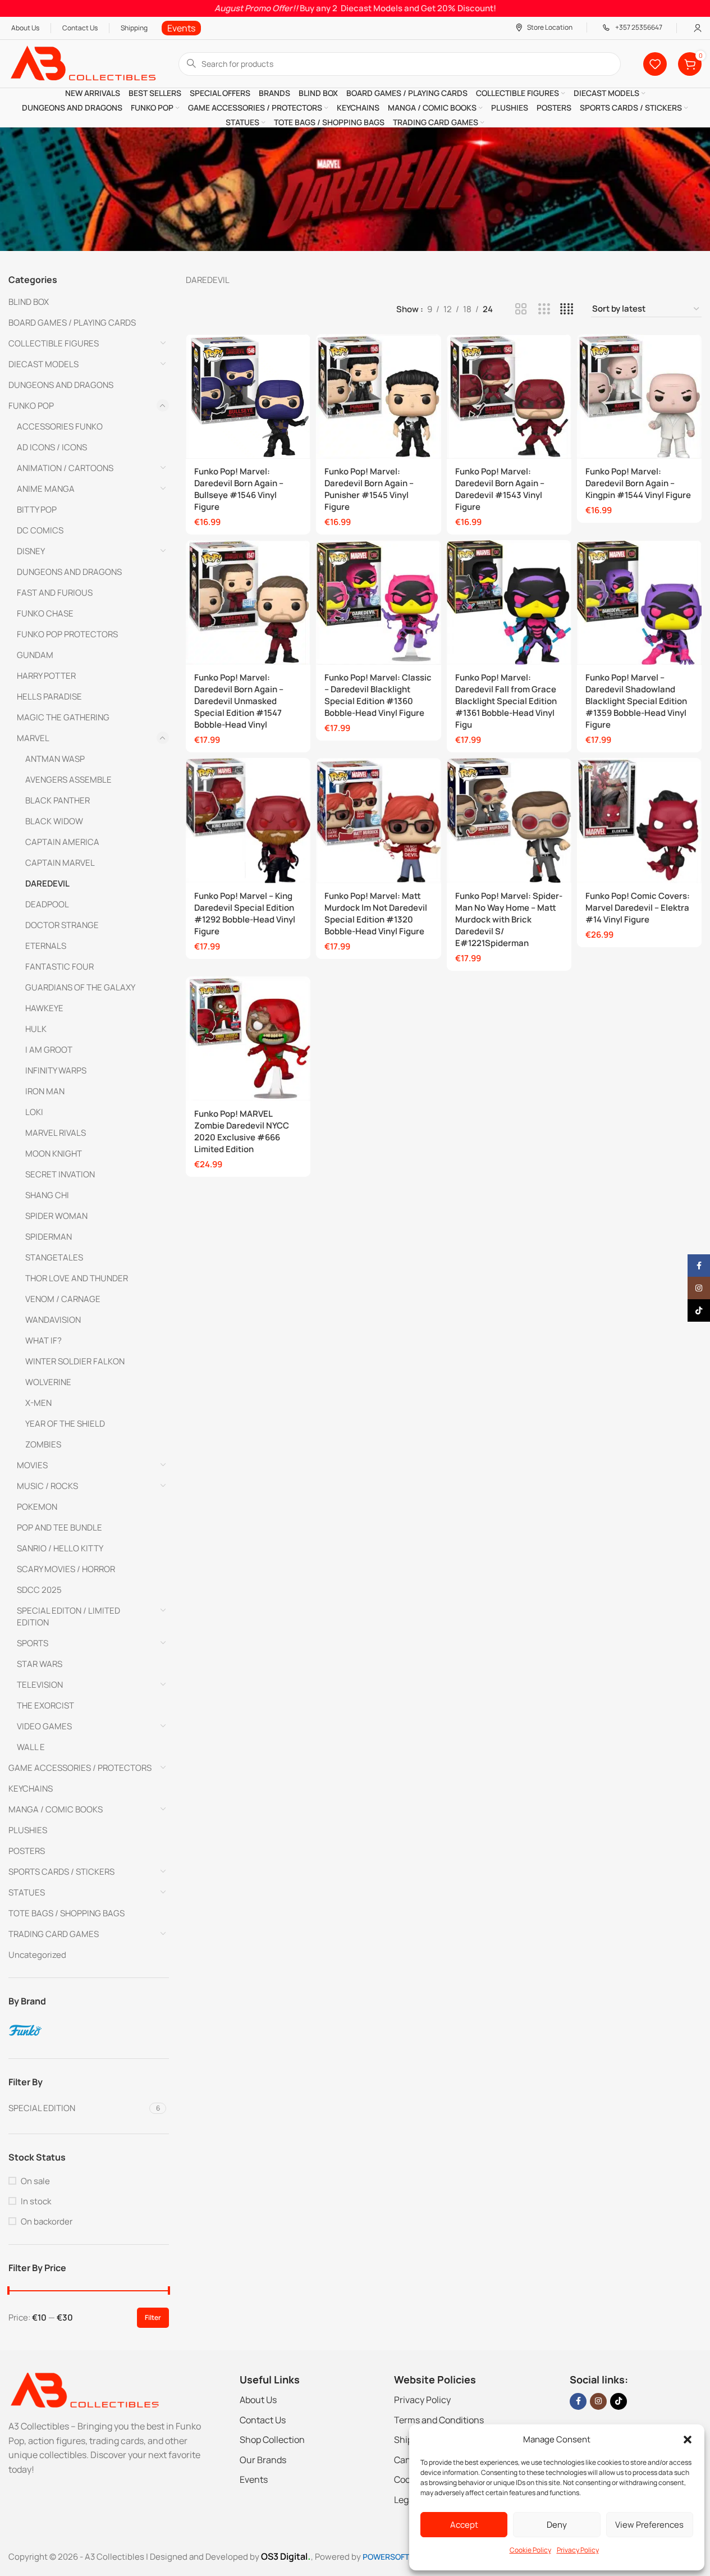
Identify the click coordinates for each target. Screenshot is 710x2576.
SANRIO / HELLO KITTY (60, 1548)
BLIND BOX (29, 302)
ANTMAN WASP (55, 759)
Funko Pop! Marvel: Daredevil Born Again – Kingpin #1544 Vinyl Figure (638, 483)
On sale (35, 2181)
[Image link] (84, 2390)
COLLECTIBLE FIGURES (54, 343)
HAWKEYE (44, 1008)
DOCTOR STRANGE (62, 925)
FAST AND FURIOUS (55, 593)
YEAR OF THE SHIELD (65, 1424)
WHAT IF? (43, 1340)
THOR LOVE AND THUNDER (77, 1278)
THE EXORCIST (45, 1705)
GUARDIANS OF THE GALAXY (80, 987)
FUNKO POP (31, 406)
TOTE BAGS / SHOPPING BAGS (67, 1913)
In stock (36, 2201)
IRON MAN (45, 1091)
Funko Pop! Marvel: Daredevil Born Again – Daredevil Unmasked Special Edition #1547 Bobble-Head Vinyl (239, 701)
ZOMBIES (43, 1444)
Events (254, 2479)
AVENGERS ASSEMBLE (68, 780)
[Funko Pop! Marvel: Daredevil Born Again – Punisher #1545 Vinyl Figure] (378, 396)
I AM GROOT (49, 1050)
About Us (258, 2400)
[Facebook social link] (578, 2401)
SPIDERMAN (49, 1237)
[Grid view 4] (567, 309)
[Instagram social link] (598, 2401)
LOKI (34, 1112)
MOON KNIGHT (54, 1154)
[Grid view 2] (521, 309)
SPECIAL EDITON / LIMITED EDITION (68, 1616)
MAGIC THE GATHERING (63, 717)
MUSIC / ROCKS (47, 1486)
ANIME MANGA (46, 489)
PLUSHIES (28, 1830)
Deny (557, 2525)
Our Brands (263, 2460)
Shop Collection (272, 2440)
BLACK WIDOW (54, 821)
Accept (464, 2525)
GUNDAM (35, 655)
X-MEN (38, 1403)
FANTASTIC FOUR (59, 967)
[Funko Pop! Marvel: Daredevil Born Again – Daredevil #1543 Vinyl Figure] (509, 396)
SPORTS (33, 1643)
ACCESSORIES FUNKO (60, 426)
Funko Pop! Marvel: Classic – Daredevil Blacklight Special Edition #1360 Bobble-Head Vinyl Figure (378, 695)
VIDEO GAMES (44, 1726)
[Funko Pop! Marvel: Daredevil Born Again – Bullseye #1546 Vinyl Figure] (248, 396)
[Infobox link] (181, 28)
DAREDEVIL (47, 883)
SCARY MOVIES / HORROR (66, 1569)
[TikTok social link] (619, 2401)
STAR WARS (40, 1664)
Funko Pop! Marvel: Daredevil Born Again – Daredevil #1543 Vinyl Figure (500, 489)
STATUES (27, 1892)
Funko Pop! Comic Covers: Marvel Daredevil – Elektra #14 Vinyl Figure (638, 908)
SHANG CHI (47, 1195)
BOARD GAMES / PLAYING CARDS (72, 323)
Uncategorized (37, 1955)
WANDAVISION (53, 1320)
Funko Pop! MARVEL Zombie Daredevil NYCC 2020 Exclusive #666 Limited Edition (242, 1131)
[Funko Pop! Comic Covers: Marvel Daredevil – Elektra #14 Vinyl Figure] (639, 820)
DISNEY (31, 551)
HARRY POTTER (46, 676)
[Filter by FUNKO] (87, 2030)
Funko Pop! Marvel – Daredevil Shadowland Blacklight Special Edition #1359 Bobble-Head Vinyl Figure (636, 701)
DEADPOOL (47, 904)
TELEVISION (40, 1685)
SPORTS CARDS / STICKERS (61, 1872)
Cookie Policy (530, 2550)
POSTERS (27, 1851)
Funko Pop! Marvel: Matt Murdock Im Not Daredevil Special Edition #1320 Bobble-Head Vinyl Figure (376, 914)
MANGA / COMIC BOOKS (56, 1809)
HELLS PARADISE (49, 696)
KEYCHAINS (31, 1789)
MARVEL (33, 738)
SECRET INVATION (60, 1174)
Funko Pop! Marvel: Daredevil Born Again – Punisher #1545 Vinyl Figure (369, 489)
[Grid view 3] (544, 309)
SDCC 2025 (39, 1590)
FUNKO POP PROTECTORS (67, 634)
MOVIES (32, 1465)
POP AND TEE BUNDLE (59, 1527)
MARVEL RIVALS (56, 1133)
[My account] (698, 28)
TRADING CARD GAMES (54, 1934)
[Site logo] (82, 63)
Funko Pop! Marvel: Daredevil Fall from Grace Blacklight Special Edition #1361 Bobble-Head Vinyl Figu (506, 701)
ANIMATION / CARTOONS (65, 468)
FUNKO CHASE (45, 613)
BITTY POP (37, 510)
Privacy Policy (578, 2550)
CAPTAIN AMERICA (62, 842)
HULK (36, 1029)
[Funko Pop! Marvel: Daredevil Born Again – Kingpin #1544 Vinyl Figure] (639, 396)
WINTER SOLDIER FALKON (75, 1361)
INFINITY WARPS (56, 1070)
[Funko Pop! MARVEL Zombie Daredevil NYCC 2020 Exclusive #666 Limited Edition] (248, 1039)
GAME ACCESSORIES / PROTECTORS (80, 1768)
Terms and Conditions (439, 2420)
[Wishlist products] (655, 64)
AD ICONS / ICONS (52, 447)
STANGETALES (54, 1257)
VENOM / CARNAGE (63, 1299)
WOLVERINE (48, 1382)
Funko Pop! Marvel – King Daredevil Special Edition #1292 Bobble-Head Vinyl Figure (245, 914)
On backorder (47, 2221)
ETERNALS (46, 946)
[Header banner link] (355, 8)
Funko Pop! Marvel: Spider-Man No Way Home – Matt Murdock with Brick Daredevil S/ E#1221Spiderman (509, 919)
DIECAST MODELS (43, 364)
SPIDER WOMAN (56, 1216)
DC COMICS (40, 530)
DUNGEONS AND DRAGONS (61, 385)
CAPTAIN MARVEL (60, 863)
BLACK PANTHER (58, 800)
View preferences (649, 2525)
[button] (688, 2440)
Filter (153, 2317)
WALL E (31, 1747)
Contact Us (263, 2420)
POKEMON (37, 1507)
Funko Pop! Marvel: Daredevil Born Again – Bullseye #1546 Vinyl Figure (239, 489)
